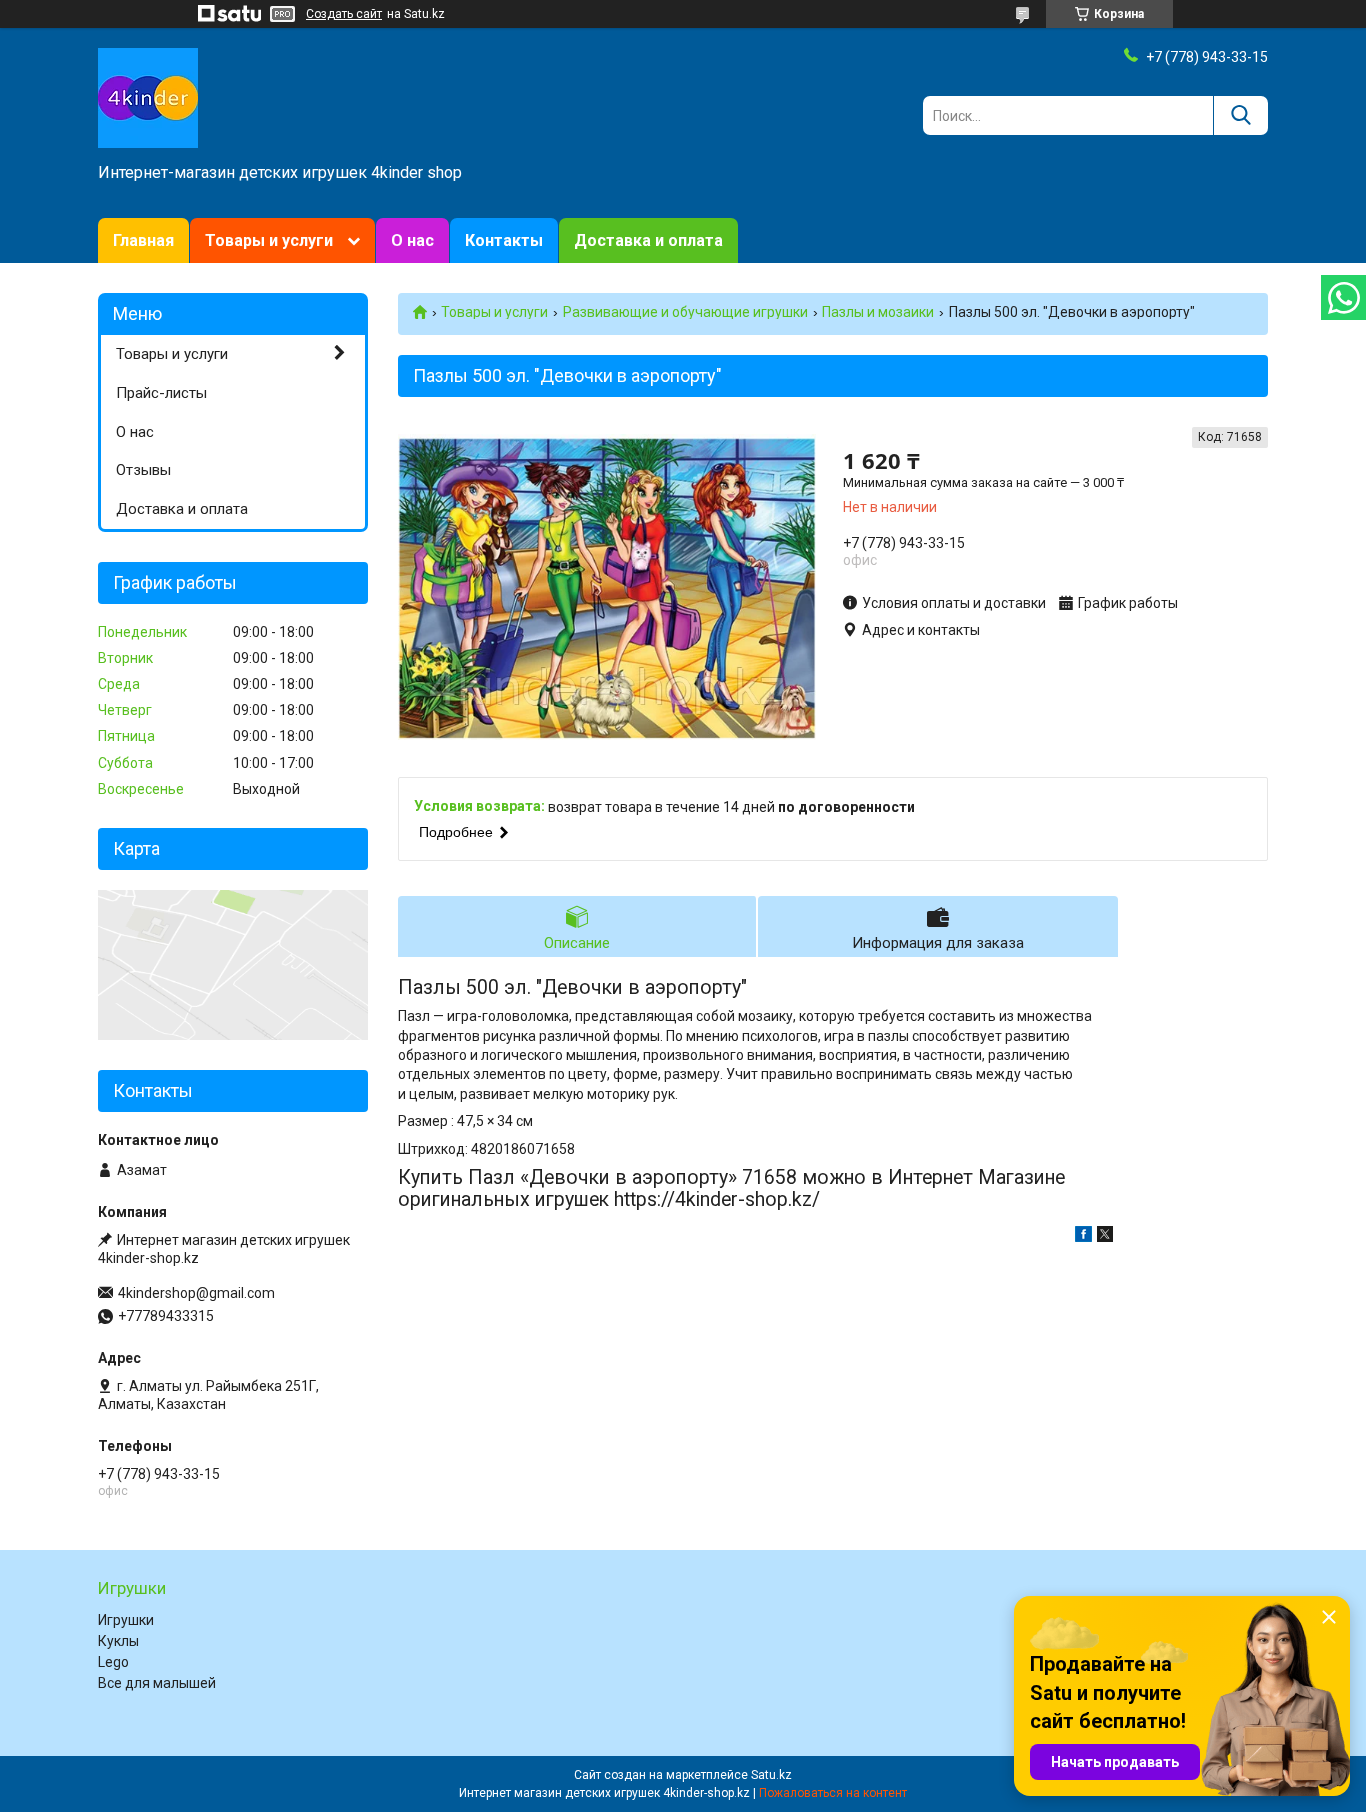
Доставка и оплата (648, 240)
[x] (1105, 1237)
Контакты (504, 240)
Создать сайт (344, 14)
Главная (143, 240)
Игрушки (126, 1620)
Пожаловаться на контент (833, 1793)
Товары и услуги (269, 240)
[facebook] (1083, 1237)
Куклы (118, 1641)
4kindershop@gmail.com (196, 1293)
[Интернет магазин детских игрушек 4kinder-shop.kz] (148, 97)
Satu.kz (771, 1775)
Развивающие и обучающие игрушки (685, 312)
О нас (412, 240)
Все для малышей (157, 1683)
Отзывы (143, 470)
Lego (113, 1662)
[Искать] (1240, 115)
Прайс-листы (161, 393)
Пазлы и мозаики (878, 312)
